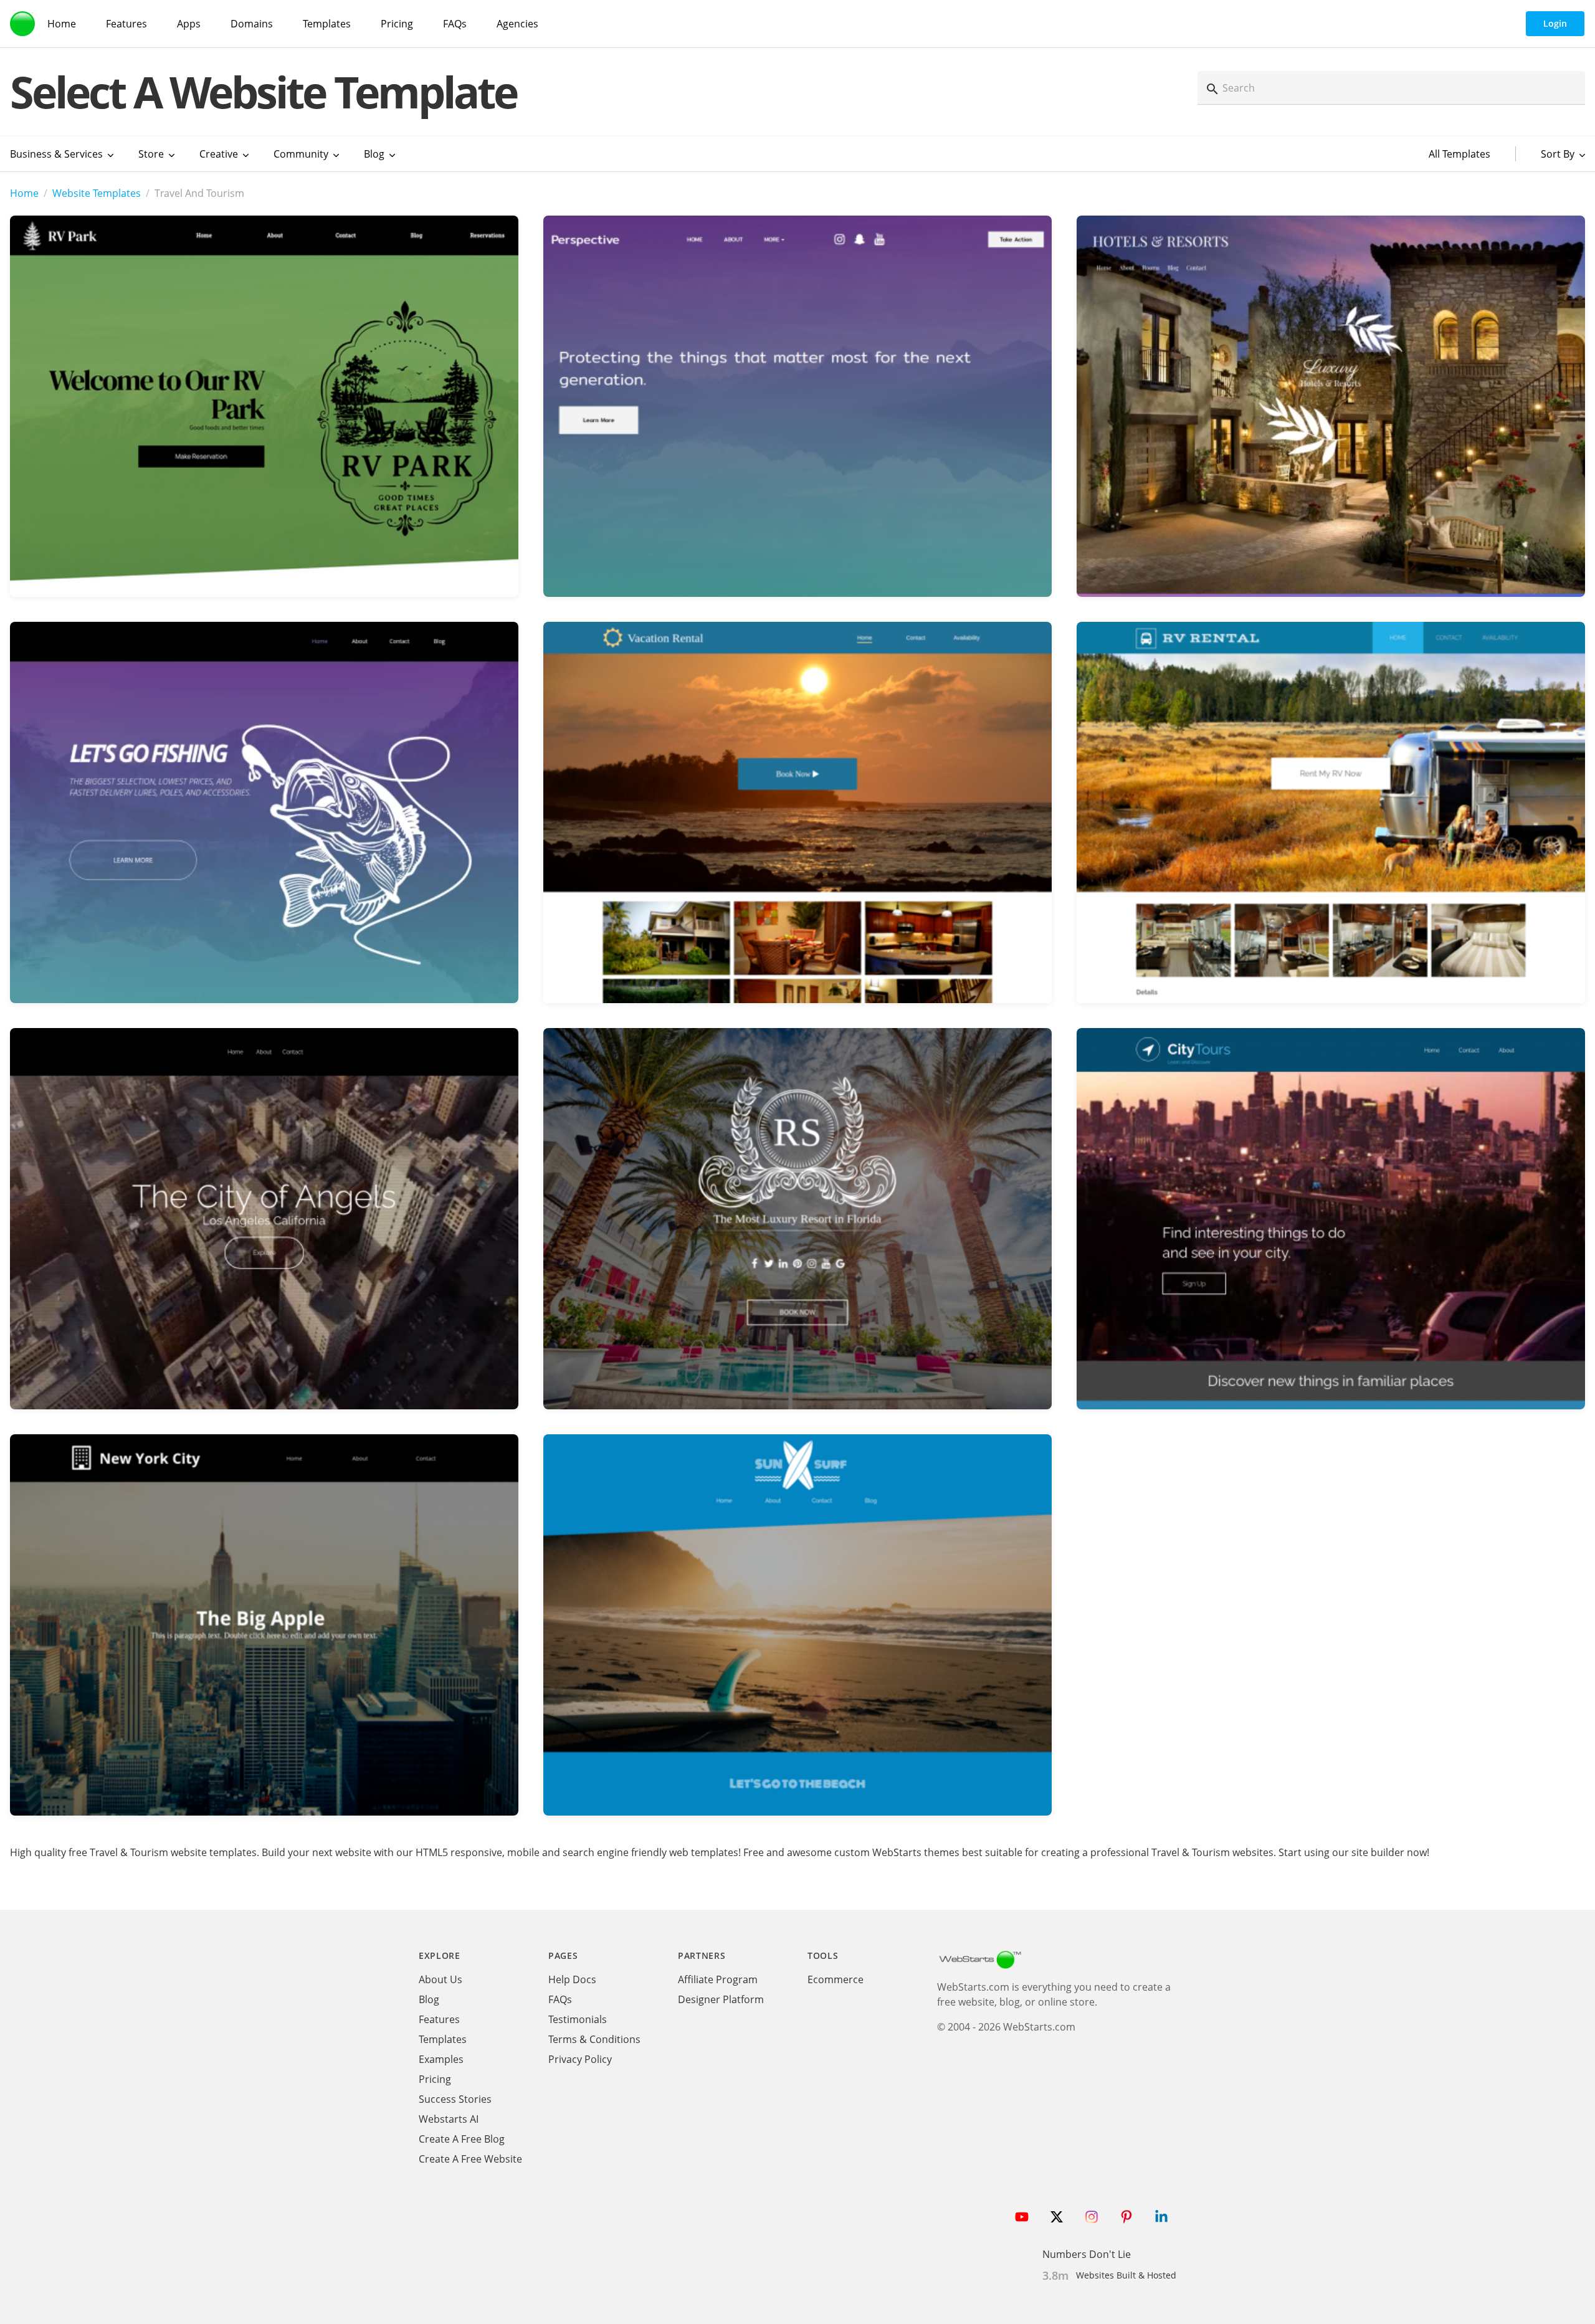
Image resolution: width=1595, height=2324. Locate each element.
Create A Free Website (470, 2159)
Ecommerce (836, 1979)
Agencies (517, 24)
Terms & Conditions (594, 2039)
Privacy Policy (580, 2059)
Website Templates (97, 193)
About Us (440, 1979)
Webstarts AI (449, 2119)
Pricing (397, 24)
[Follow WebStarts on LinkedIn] (1161, 2217)
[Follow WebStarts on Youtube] (1022, 2217)
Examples (441, 2059)
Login (1555, 23)
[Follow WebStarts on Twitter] (1057, 2217)
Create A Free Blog (462, 2139)
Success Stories (455, 2099)
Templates (327, 24)
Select (264, 390)
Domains (252, 24)
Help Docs (572, 1979)
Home (62, 24)
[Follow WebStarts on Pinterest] (1126, 2217)
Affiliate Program (718, 1979)
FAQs (455, 24)
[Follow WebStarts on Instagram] (1092, 2217)
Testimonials (578, 2019)
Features (126, 24)
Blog (429, 1999)
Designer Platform (721, 1999)
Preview (264, 428)
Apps (189, 24)
